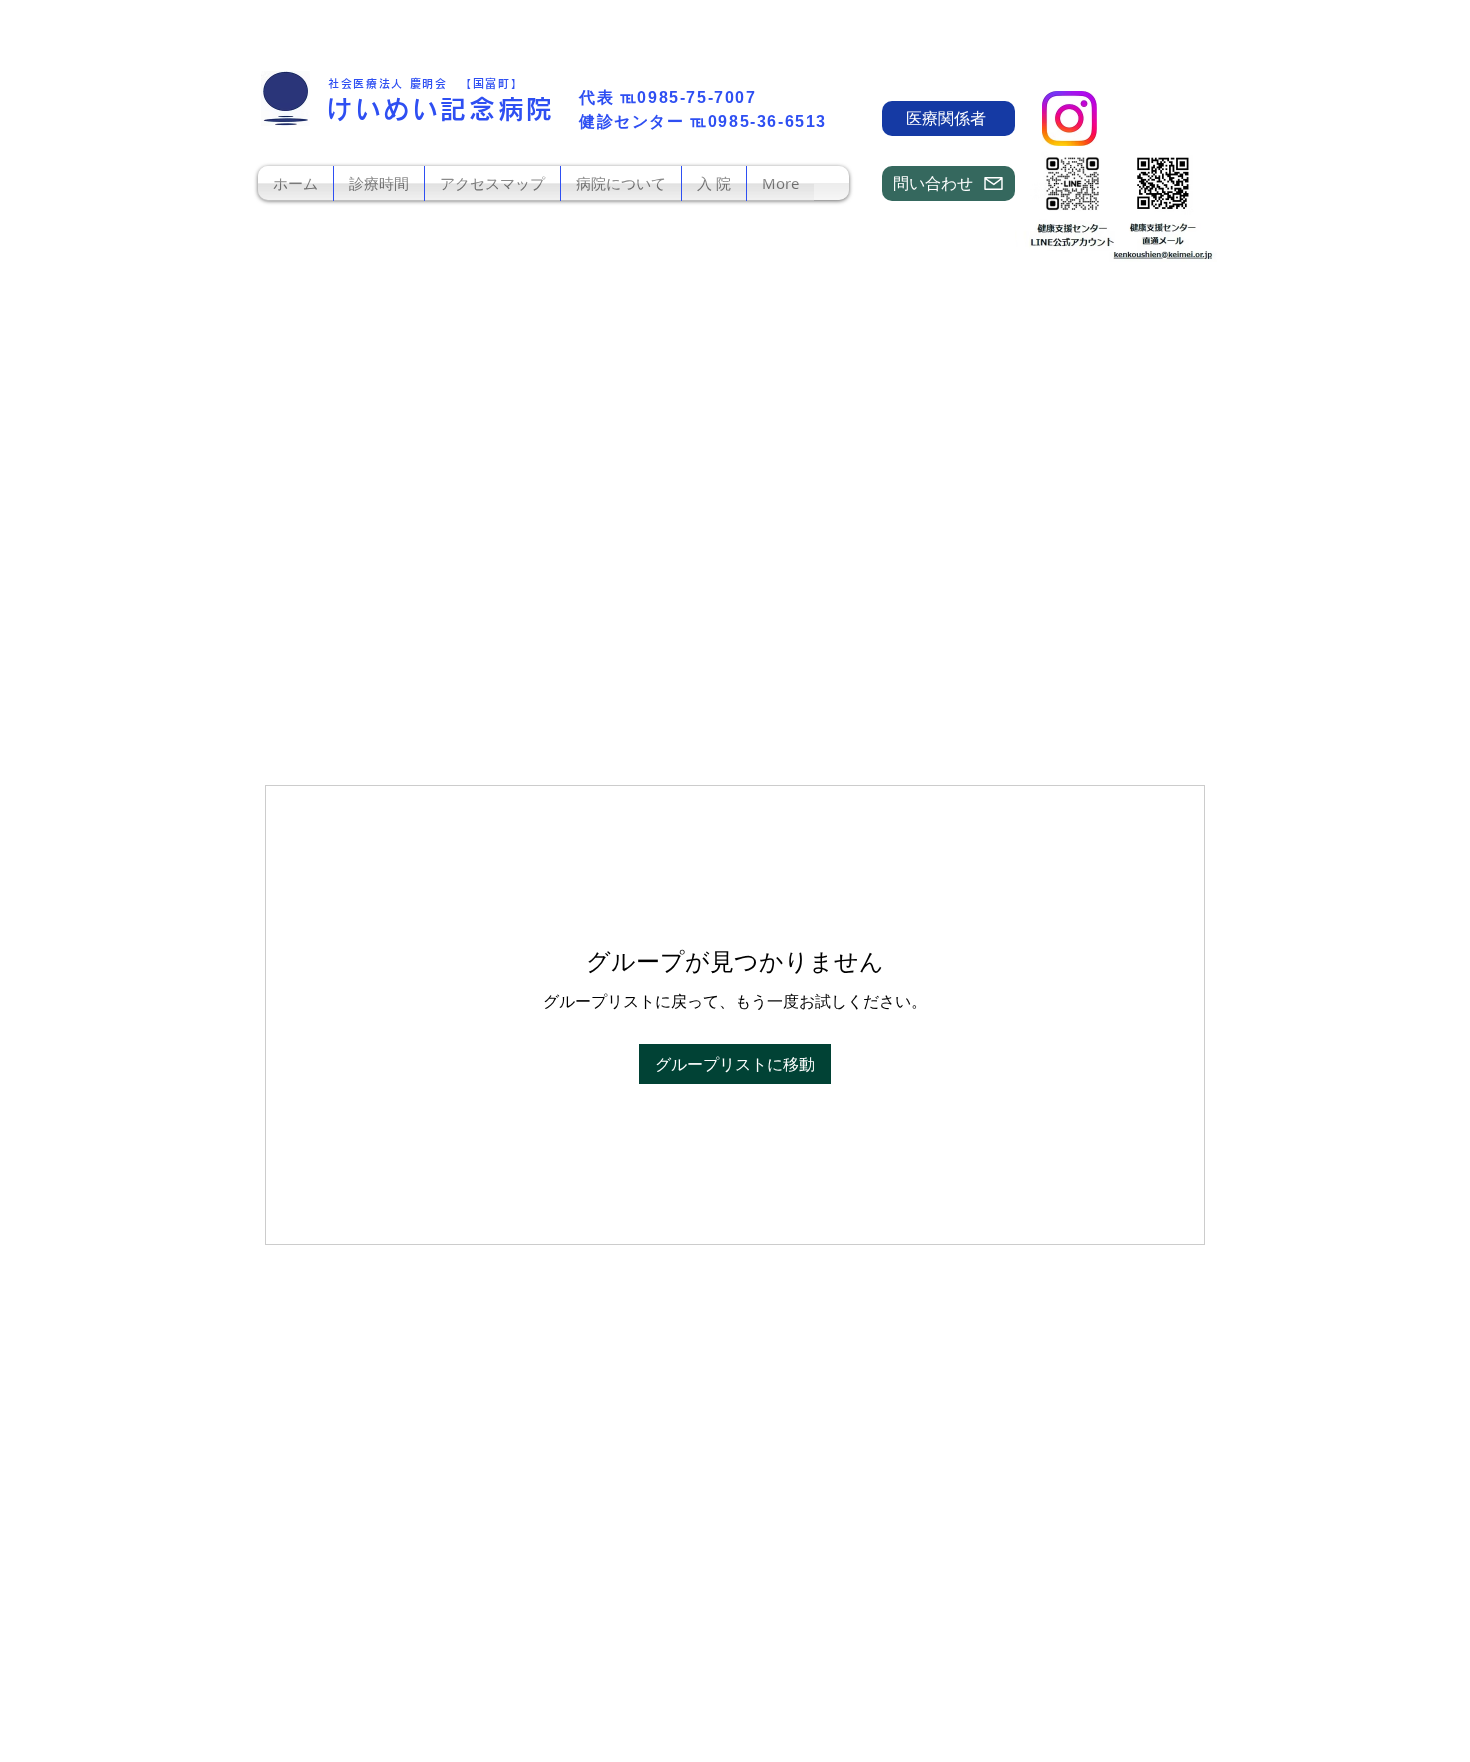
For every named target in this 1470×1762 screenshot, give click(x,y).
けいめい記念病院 (440, 109)
